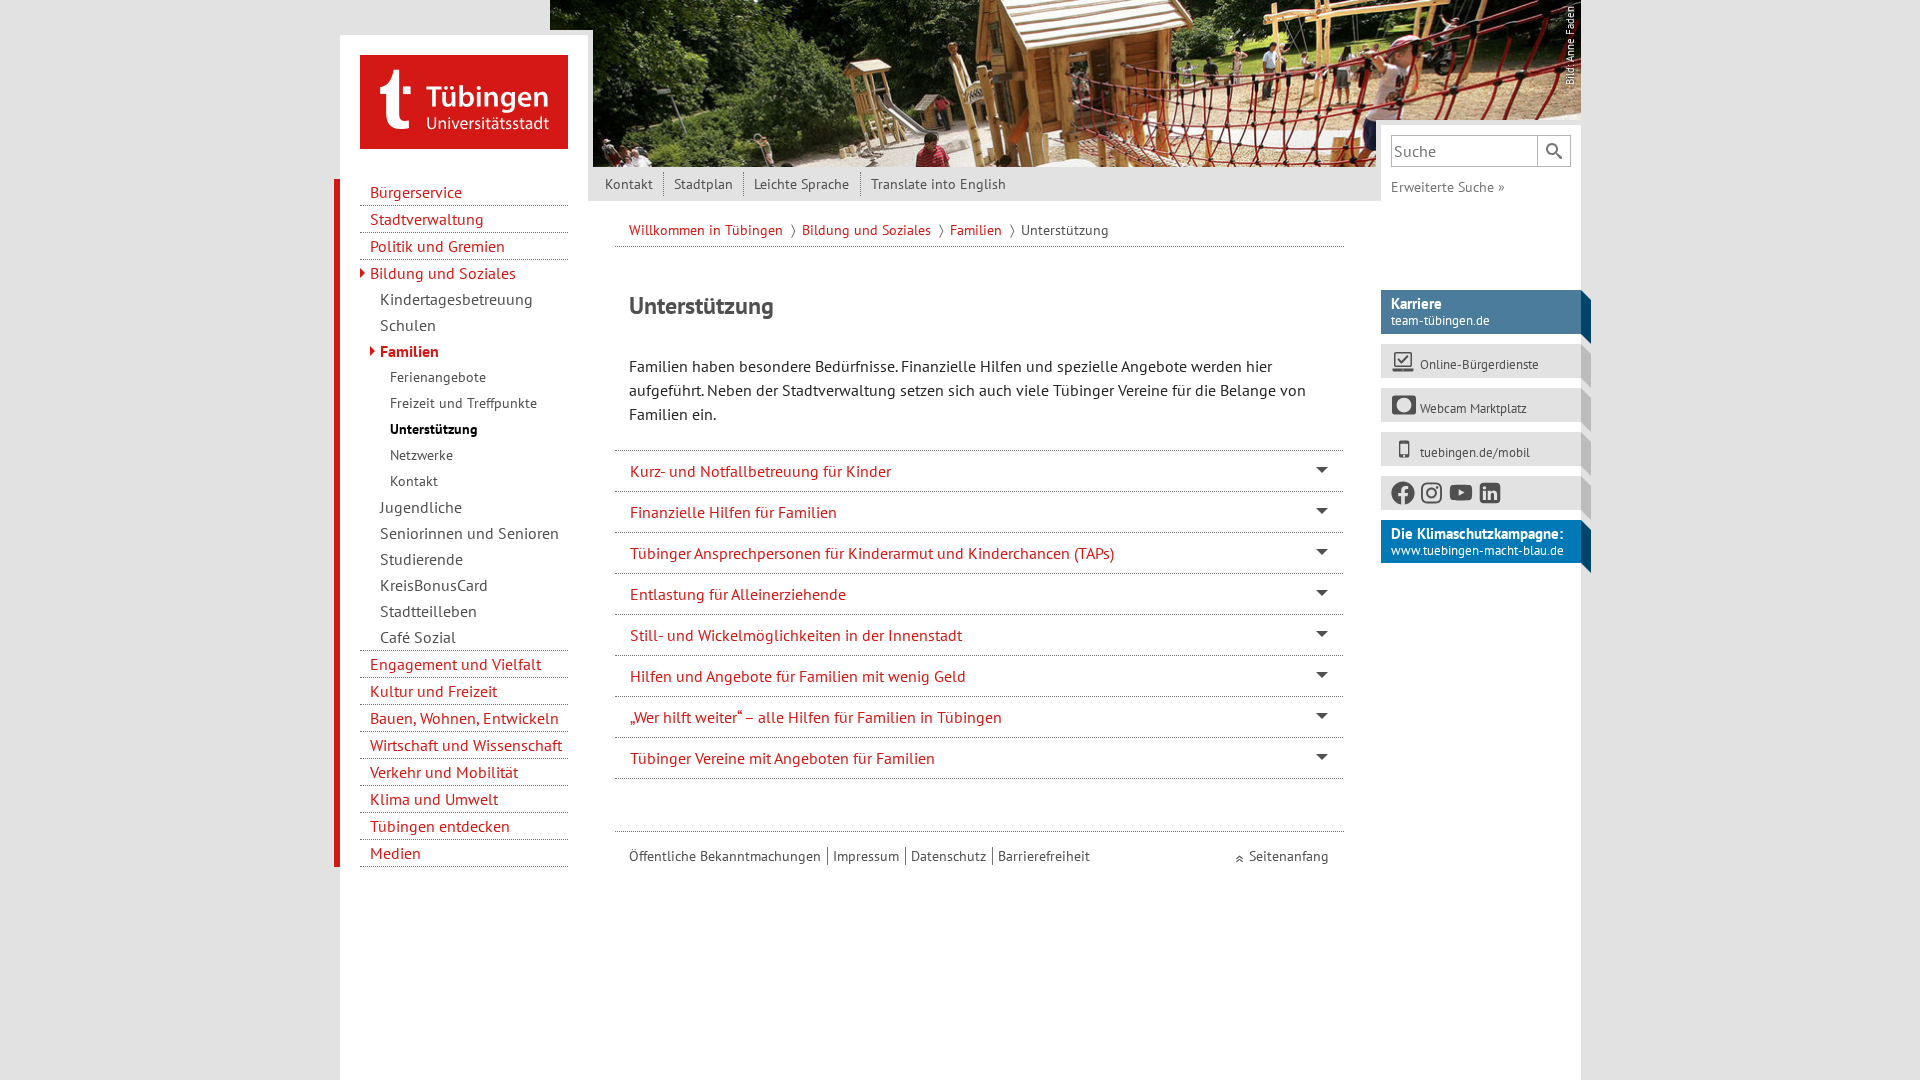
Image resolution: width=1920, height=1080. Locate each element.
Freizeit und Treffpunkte (463, 403)
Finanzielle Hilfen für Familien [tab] (733, 512)
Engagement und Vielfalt (455, 664)
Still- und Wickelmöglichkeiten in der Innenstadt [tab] (796, 635)
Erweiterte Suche (1448, 187)
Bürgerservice (416, 192)
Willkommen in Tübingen (708, 230)
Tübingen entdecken (440, 826)
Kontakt (414, 481)
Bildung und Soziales (443, 273)
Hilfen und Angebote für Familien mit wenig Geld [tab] (798, 676)
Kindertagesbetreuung (456, 299)
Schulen (408, 325)
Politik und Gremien (437, 246)
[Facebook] (1404, 496)
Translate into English (938, 184)
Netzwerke (421, 455)
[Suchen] (1554, 151)
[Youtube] (1462, 496)
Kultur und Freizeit (433, 691)
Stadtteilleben (428, 611)
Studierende (421, 559)
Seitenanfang (1289, 856)
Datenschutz (948, 856)
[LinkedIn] (1491, 496)
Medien (395, 853)
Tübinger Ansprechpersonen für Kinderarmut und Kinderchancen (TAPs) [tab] (872, 553)
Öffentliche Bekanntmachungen (725, 856)
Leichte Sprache (801, 184)
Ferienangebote (438, 377)
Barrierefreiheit (1044, 856)
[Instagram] (1433, 496)
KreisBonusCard (434, 585)
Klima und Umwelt (434, 799)
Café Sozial (418, 637)
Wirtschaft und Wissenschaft (466, 745)
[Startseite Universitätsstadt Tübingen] (464, 100)
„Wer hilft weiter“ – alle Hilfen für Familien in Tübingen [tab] (816, 717)
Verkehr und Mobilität (444, 772)
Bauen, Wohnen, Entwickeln (464, 718)
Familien (409, 351)
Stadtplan (703, 184)
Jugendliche (421, 507)
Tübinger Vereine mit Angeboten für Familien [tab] (782, 758)
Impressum (866, 856)
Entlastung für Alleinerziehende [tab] (738, 594)
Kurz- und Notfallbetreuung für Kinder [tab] (760, 471)
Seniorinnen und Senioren (469, 533)
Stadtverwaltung (427, 219)
